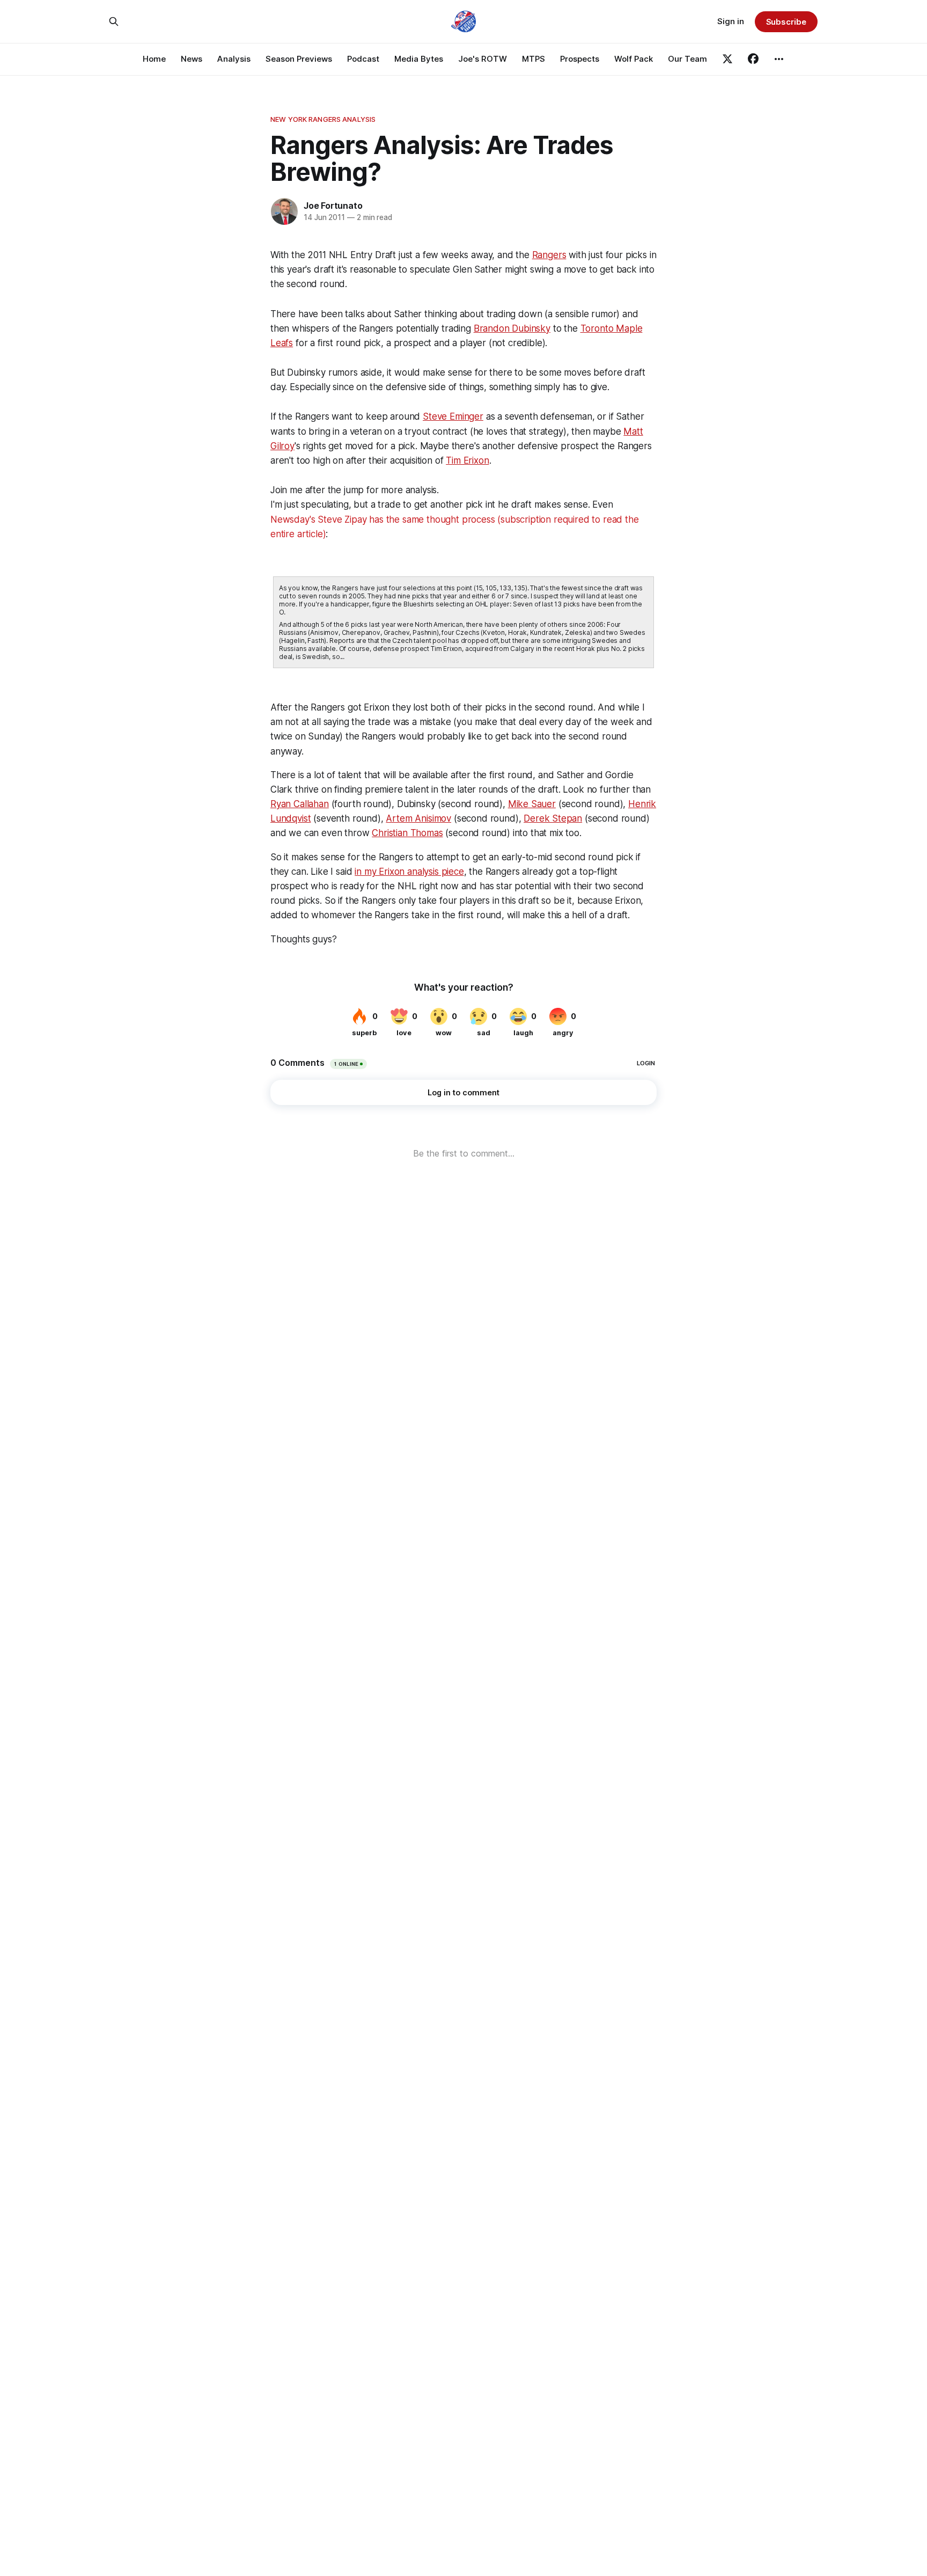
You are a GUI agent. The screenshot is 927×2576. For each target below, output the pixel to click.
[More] (779, 59)
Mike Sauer (532, 804)
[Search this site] (114, 21)
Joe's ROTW (483, 59)
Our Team (687, 59)
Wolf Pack (634, 59)
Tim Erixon (467, 460)
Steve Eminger (453, 416)
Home (154, 59)
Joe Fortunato (333, 206)
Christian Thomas (407, 833)
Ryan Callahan (300, 804)
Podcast (363, 59)
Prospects (580, 59)
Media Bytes (419, 59)
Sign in (731, 21)
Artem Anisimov (418, 818)
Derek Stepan (553, 818)
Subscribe (786, 22)
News (192, 59)
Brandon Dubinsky (512, 328)
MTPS (534, 59)
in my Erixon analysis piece (409, 872)
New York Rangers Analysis (323, 119)
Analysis (234, 59)
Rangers (549, 255)
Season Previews (299, 59)
